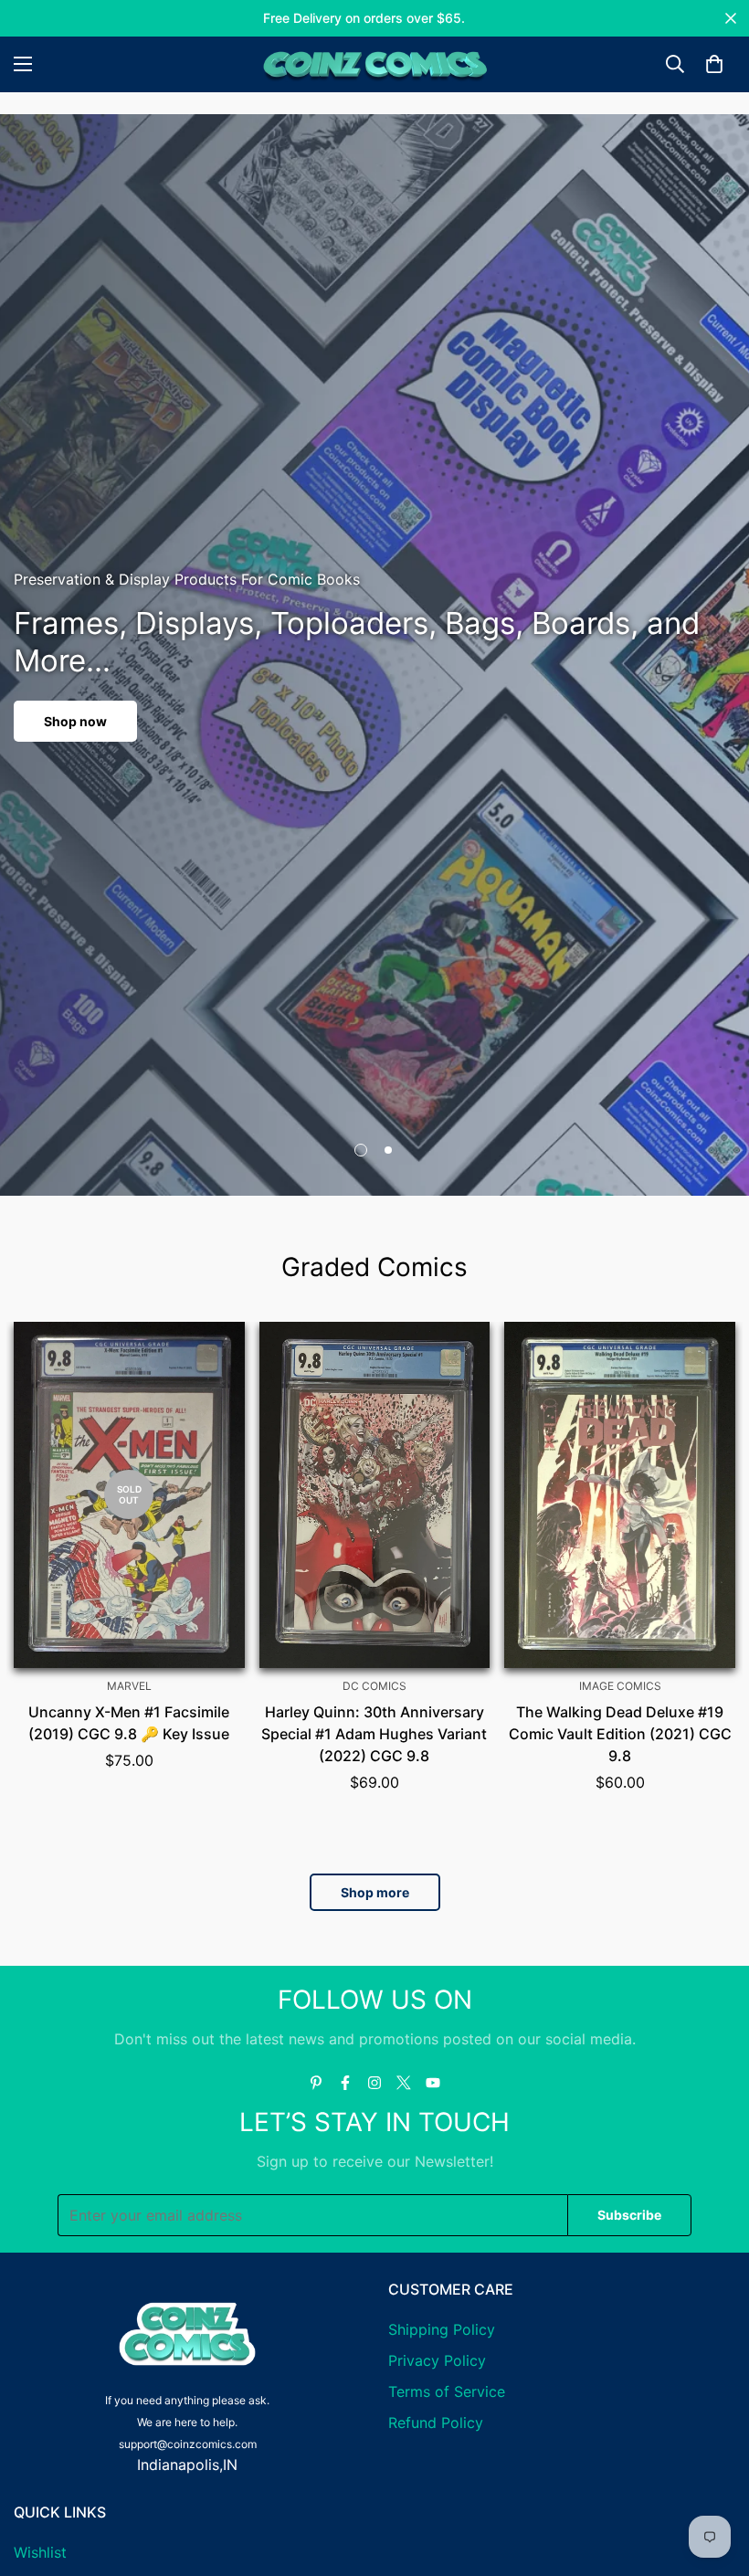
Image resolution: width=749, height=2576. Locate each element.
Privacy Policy (437, 2360)
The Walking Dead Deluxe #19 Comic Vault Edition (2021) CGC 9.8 (620, 1734)
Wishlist (40, 2552)
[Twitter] (404, 2083)
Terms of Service (447, 2391)
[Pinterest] (316, 2083)
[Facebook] (345, 2083)
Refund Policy (436, 2423)
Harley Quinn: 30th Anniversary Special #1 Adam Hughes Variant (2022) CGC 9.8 (374, 1734)
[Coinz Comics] (374, 64)
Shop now (75, 721)
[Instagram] (374, 2083)
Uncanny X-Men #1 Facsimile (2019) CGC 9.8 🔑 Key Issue (129, 1723)
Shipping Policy (442, 2329)
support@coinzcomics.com (188, 2444)
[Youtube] (433, 2083)
